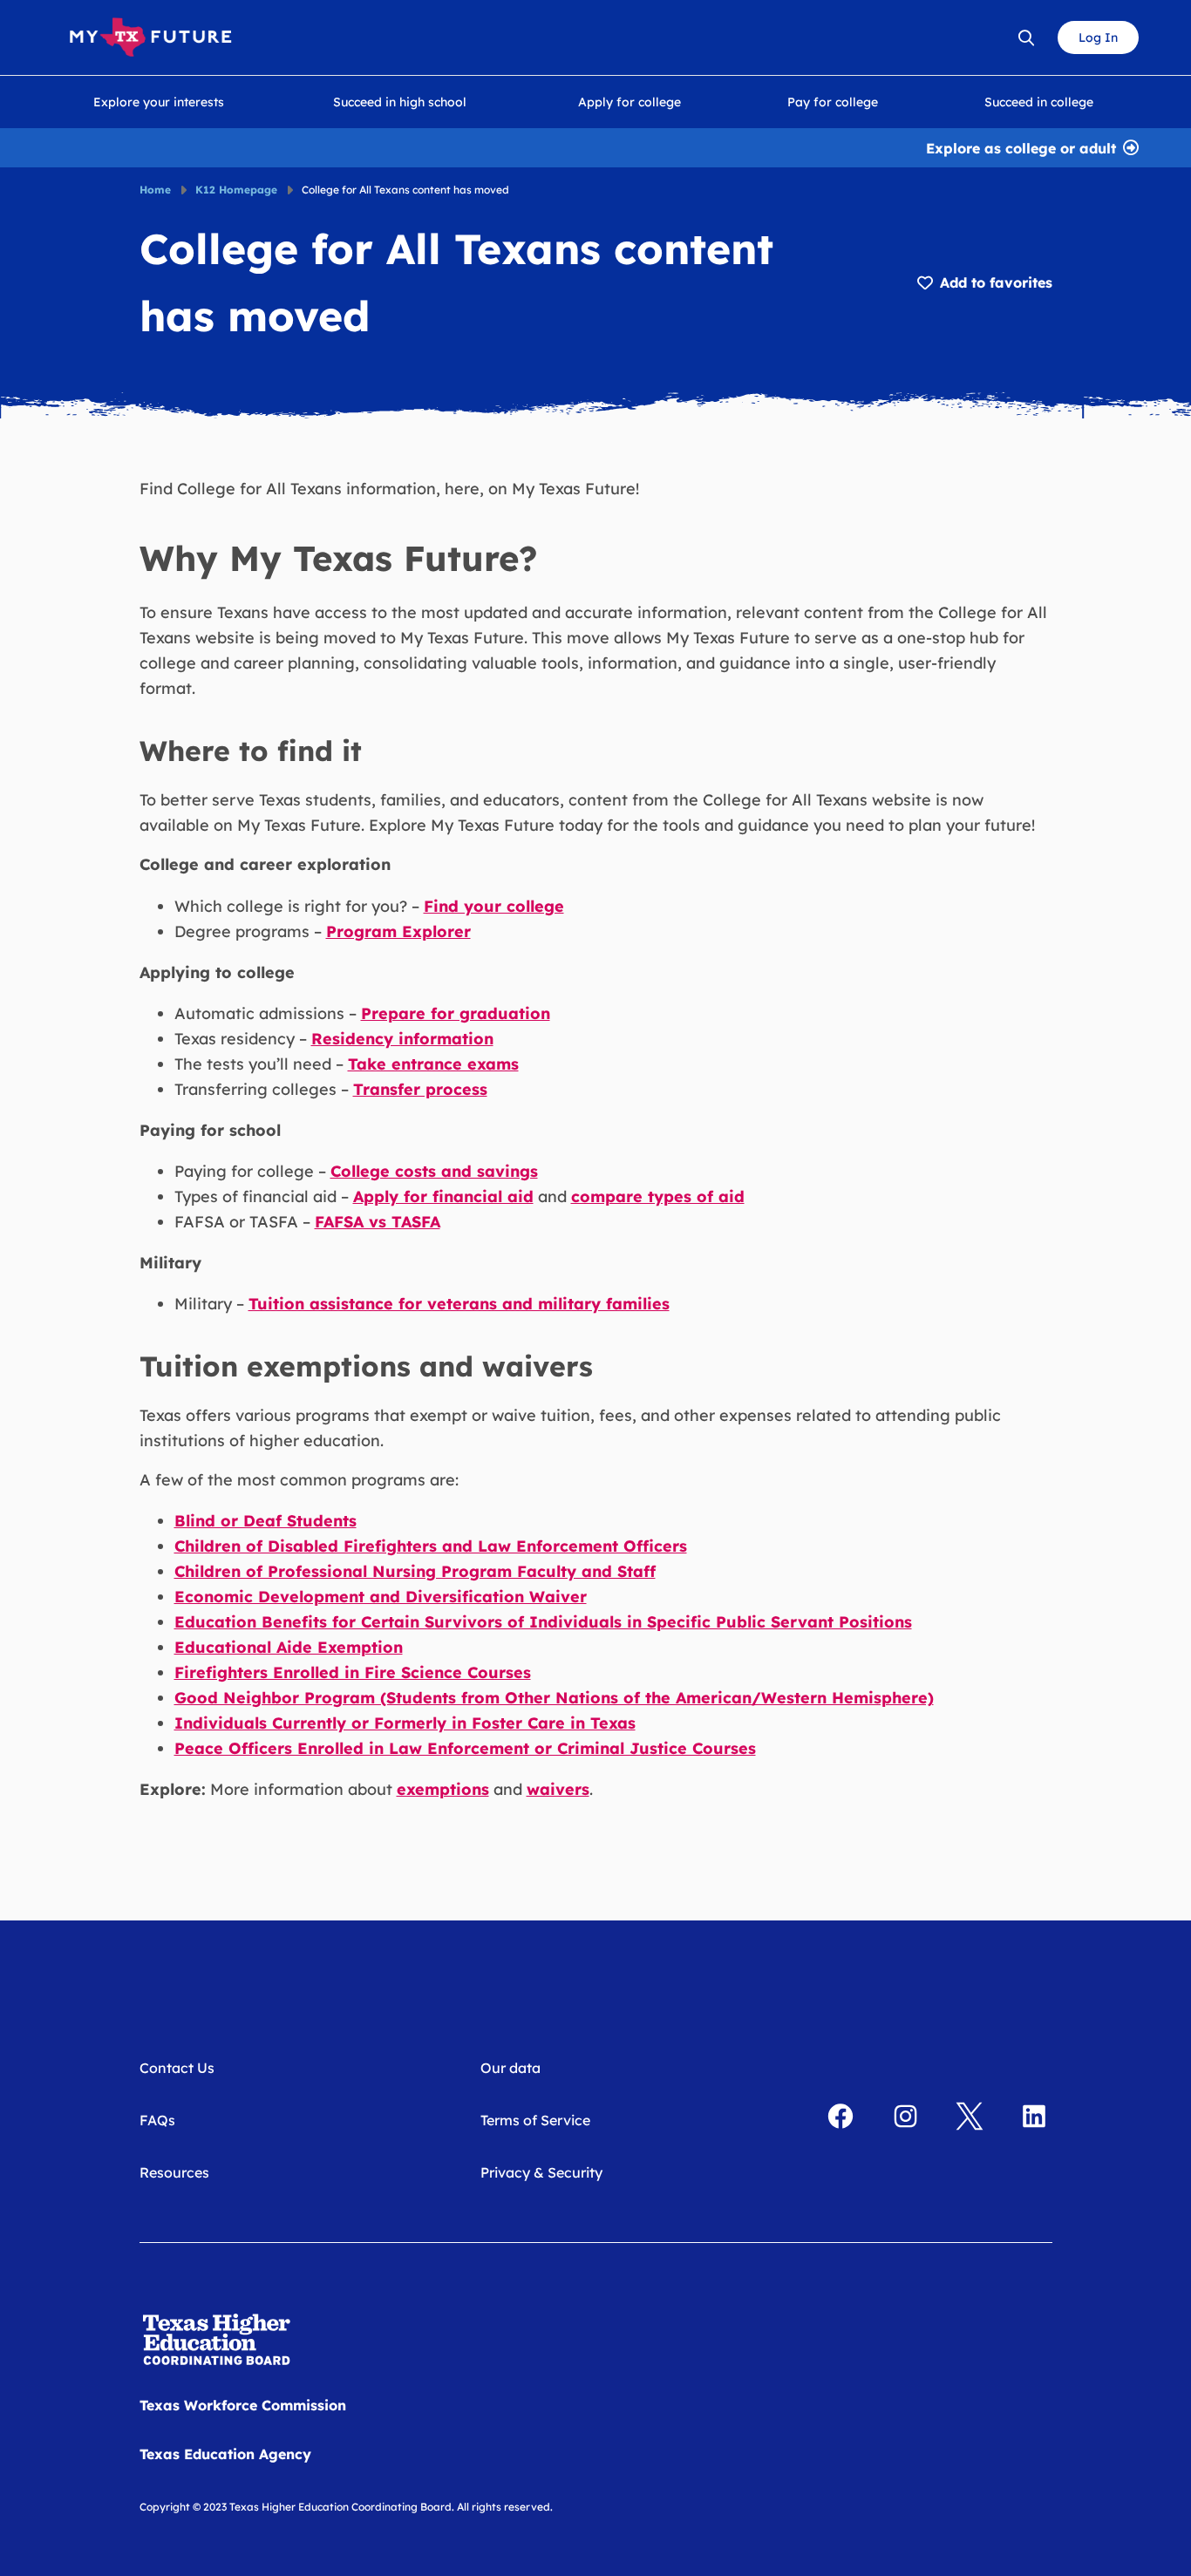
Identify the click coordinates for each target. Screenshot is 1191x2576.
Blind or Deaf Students (265, 1521)
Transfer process (420, 1089)
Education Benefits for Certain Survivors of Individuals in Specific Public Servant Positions (543, 1622)
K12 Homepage (236, 190)
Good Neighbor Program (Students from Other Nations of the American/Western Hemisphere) (554, 1698)
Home (155, 190)
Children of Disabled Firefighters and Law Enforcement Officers (431, 1546)
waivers (558, 1789)
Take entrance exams (433, 1064)
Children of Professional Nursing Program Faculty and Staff (415, 1571)
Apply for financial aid (443, 1196)
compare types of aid (658, 1196)
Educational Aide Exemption (289, 1647)
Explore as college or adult (1021, 146)
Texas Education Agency (225, 2454)
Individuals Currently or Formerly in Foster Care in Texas (405, 1723)
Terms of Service (535, 2120)
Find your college (494, 906)
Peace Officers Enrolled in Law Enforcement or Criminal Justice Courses (465, 1748)
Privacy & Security (541, 2172)
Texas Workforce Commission (243, 2405)
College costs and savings (434, 1171)
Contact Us (177, 2068)
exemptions (443, 1789)
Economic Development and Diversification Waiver (381, 1597)
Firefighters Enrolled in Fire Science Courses (353, 1672)
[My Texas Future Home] (150, 37)
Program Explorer (398, 931)
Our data (510, 2068)
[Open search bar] (1026, 37)
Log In (1098, 37)
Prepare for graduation (456, 1013)
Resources (174, 2172)
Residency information (402, 1039)
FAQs (157, 2120)
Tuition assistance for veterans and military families (459, 1304)
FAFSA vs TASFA (378, 1222)
